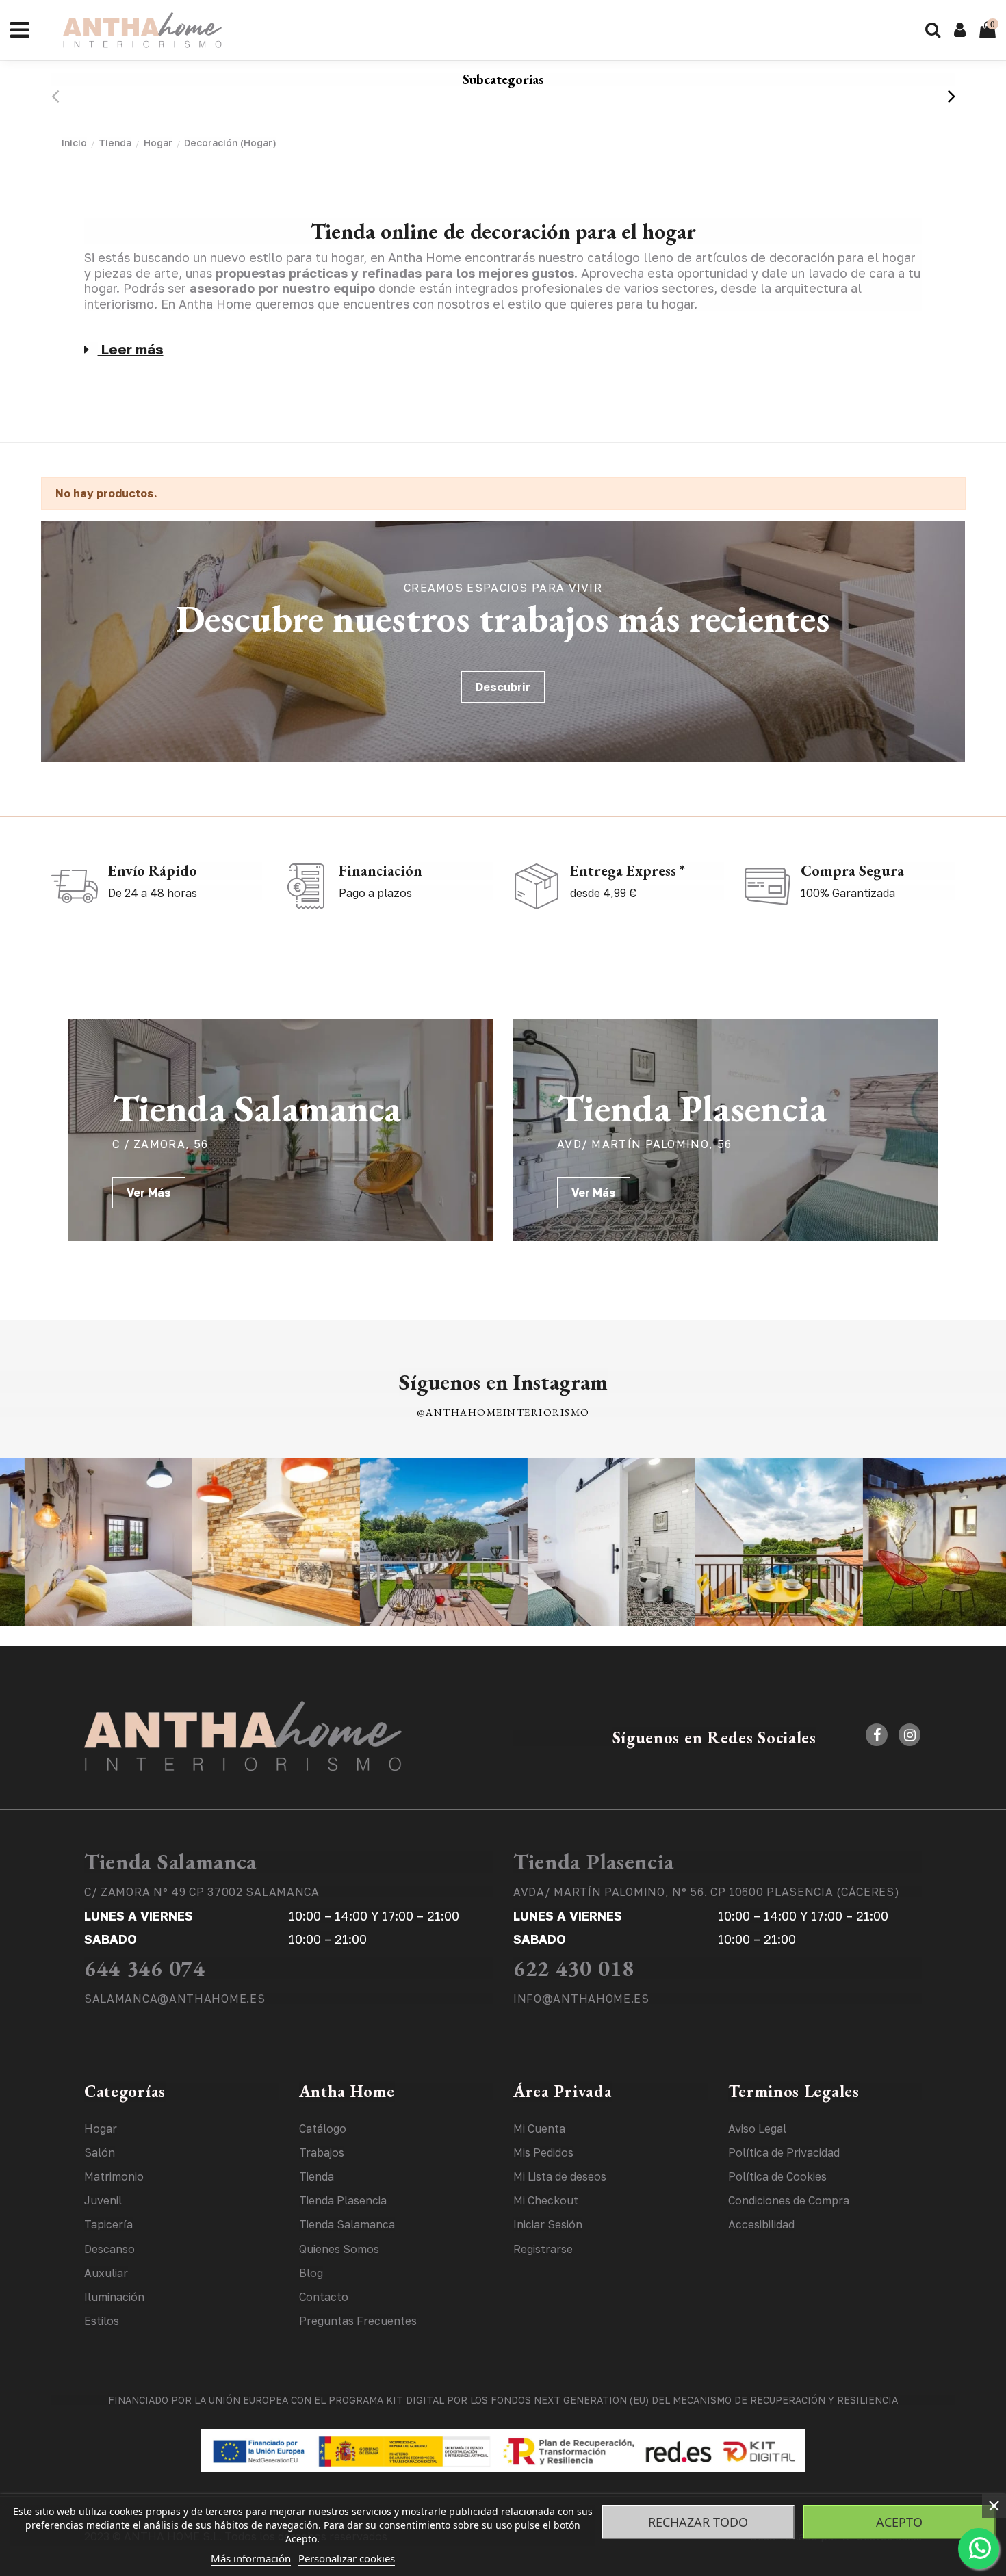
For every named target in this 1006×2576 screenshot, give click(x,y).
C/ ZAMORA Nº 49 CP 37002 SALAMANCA (202, 1892)
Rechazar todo (698, 2522)
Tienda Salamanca (170, 1862)
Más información (251, 2558)
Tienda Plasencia (594, 1862)
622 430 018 (574, 1968)
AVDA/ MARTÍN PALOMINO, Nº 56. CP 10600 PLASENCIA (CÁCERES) (707, 1892)
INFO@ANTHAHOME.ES (581, 1999)
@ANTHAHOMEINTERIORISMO (503, 1412)
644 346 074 (145, 1968)
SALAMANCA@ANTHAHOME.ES (175, 1999)
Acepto (899, 2522)
